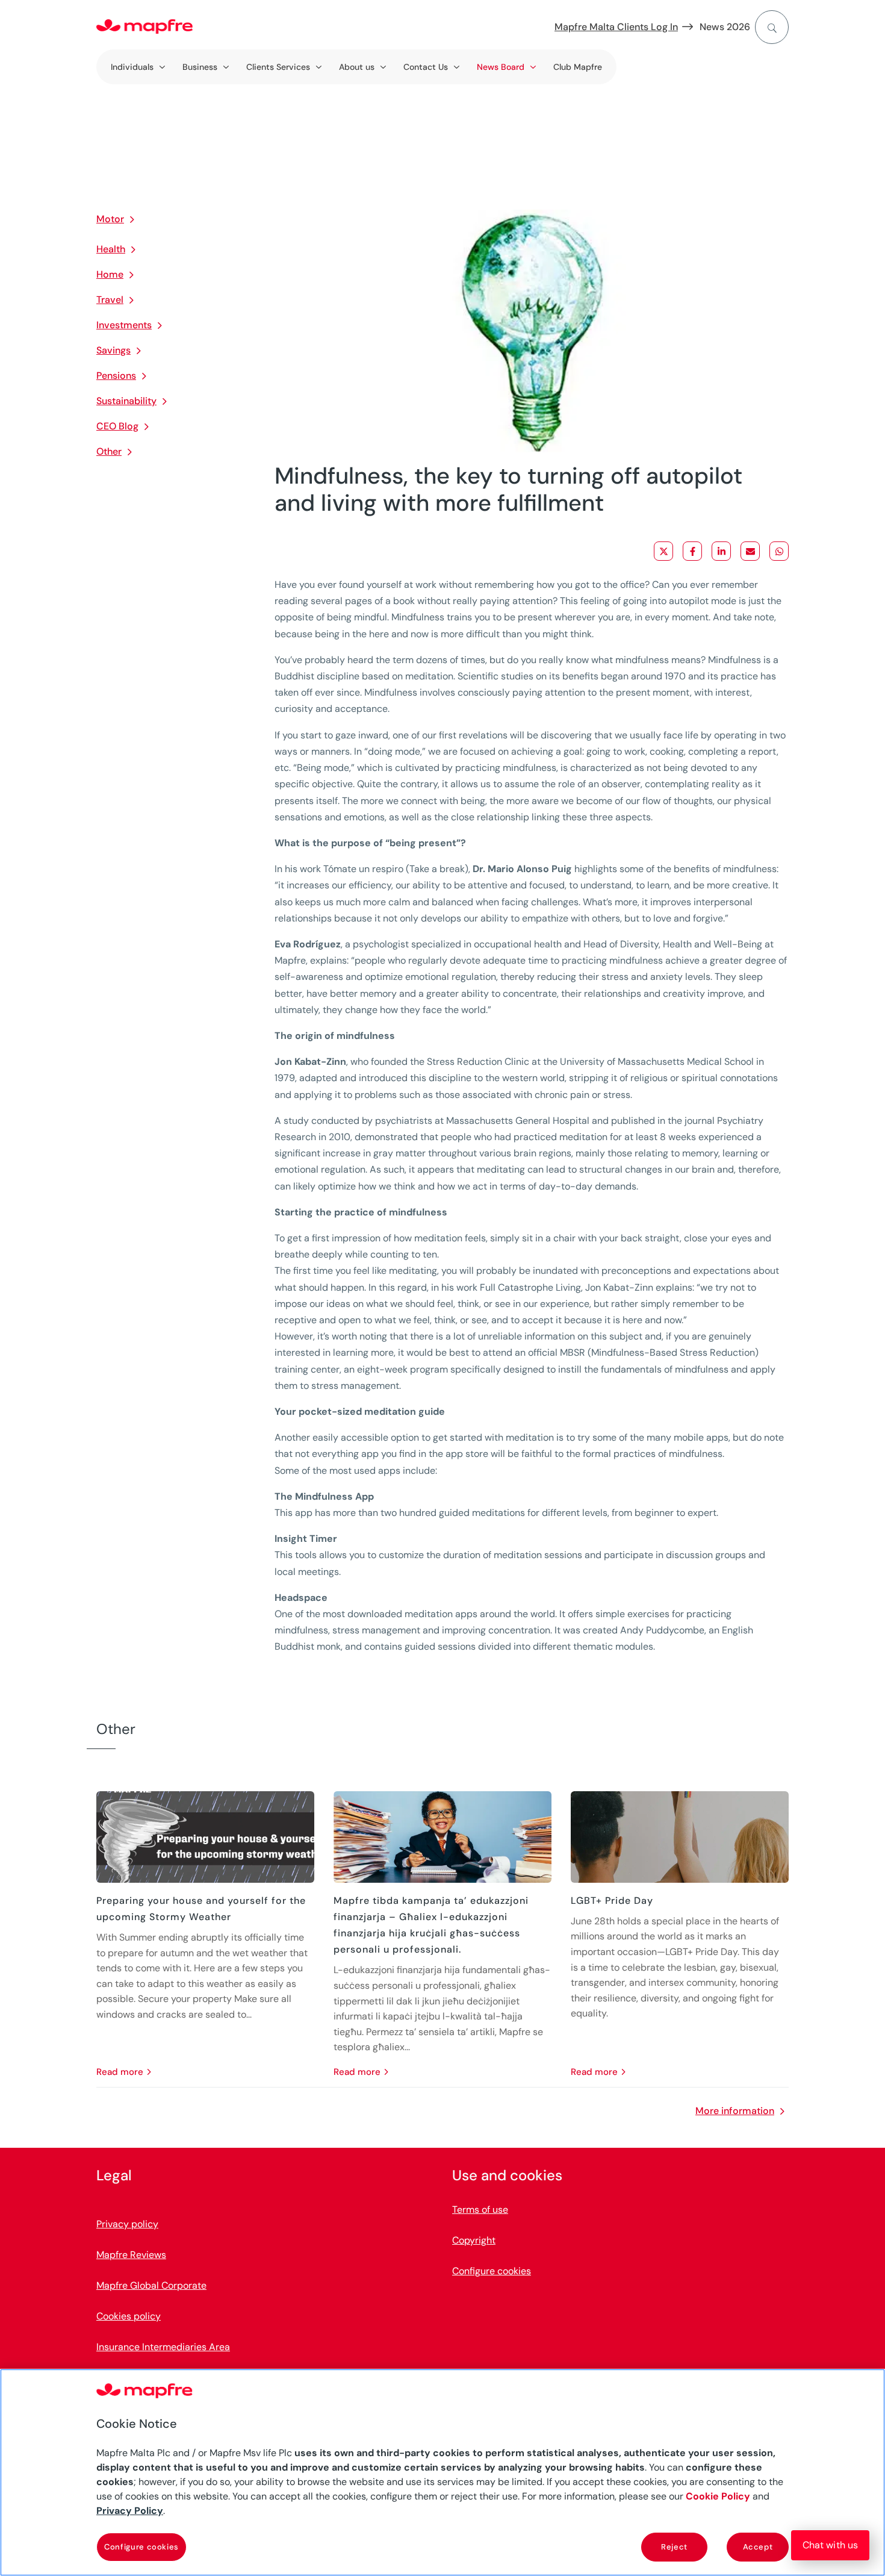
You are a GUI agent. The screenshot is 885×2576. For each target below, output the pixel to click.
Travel (110, 300)
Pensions (116, 376)
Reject (674, 2547)
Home (110, 274)
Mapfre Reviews (131, 2255)
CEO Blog (117, 426)
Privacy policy (127, 2224)
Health (111, 249)
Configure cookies (141, 2547)
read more (120, 2072)
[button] (830, 2545)
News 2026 (725, 27)
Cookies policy (129, 2316)
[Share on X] (663, 551)
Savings (113, 350)
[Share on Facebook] (692, 551)
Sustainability (126, 401)
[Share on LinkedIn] (721, 551)
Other (109, 451)
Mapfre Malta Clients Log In (616, 27)
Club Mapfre (578, 67)
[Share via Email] (750, 551)
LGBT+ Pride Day (612, 1901)
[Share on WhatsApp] (779, 551)
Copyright (474, 2240)
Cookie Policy (718, 2496)
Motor (110, 219)
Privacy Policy (130, 2511)
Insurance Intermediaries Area (163, 2347)
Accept (758, 2547)
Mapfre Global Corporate (151, 2285)
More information (735, 2111)
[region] (442, 2472)
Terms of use (480, 2210)
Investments (124, 325)
